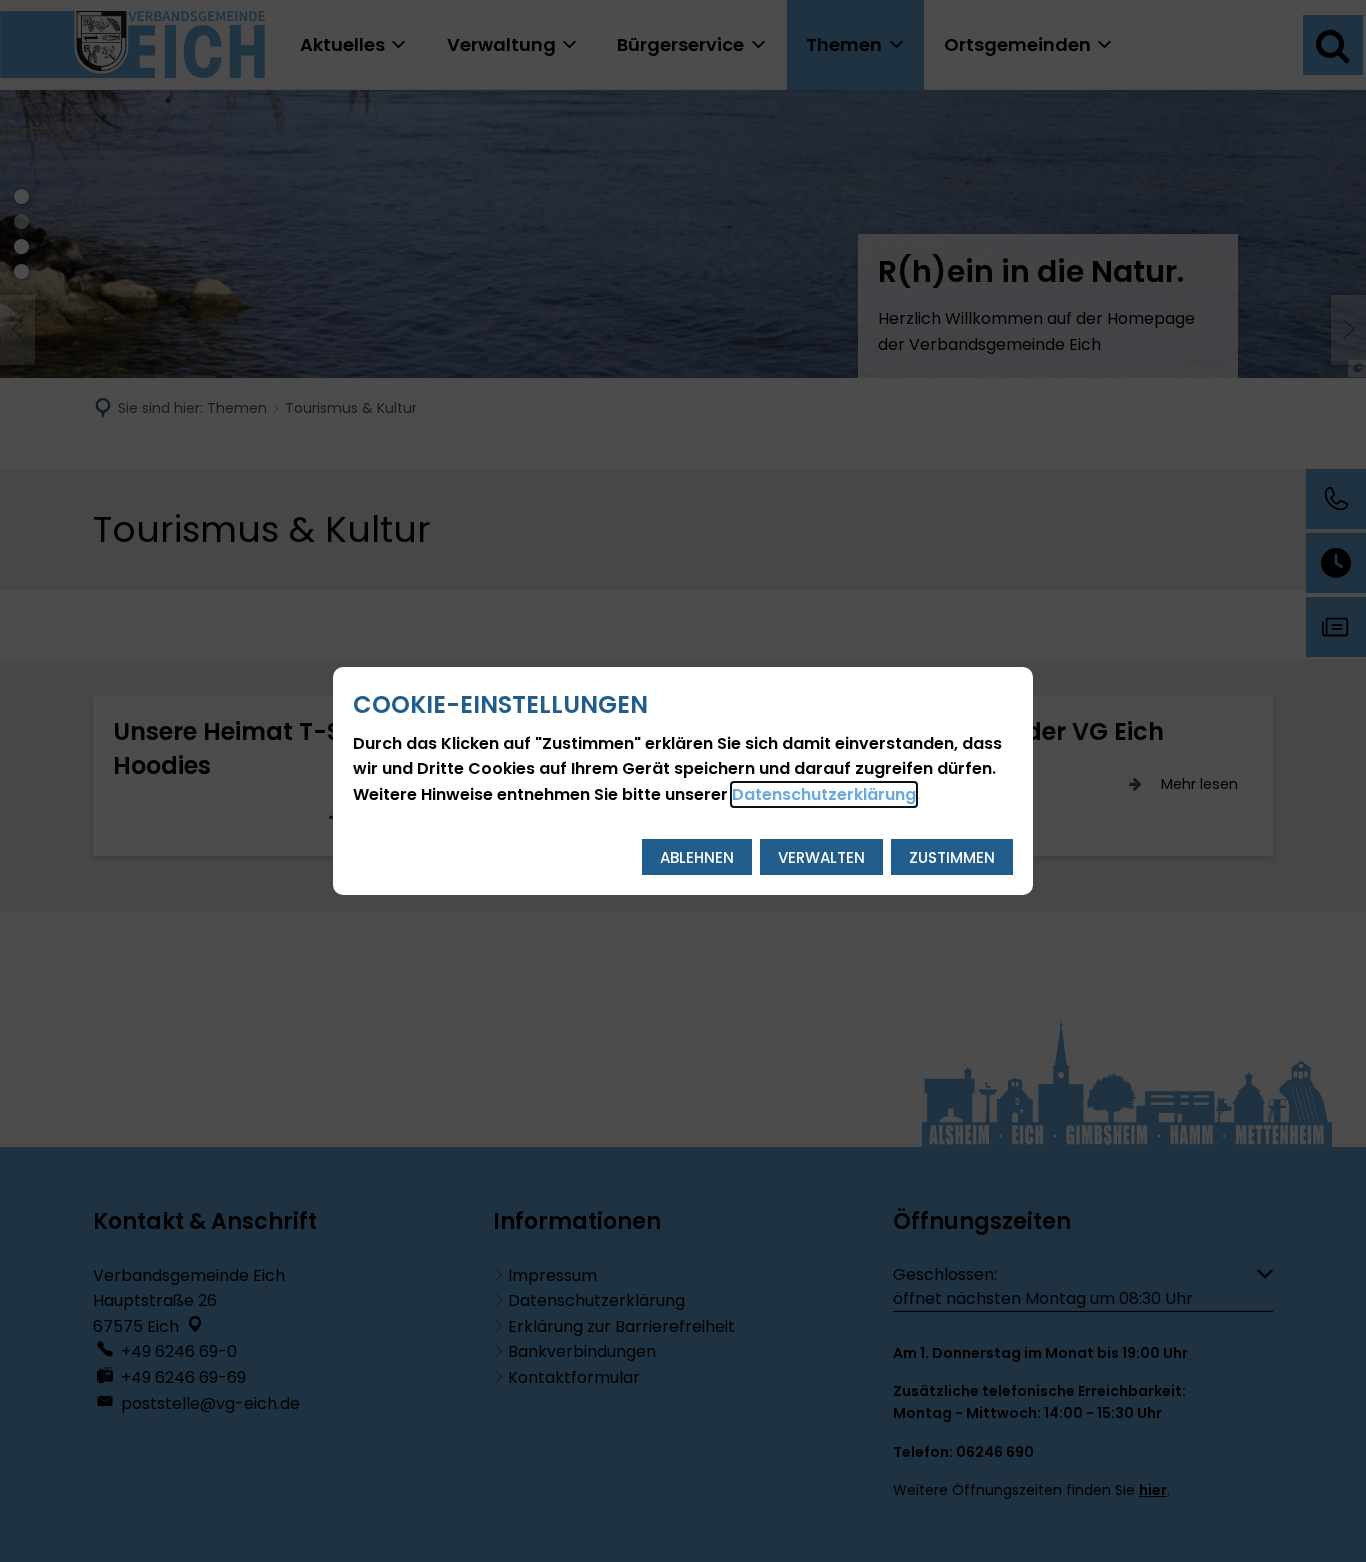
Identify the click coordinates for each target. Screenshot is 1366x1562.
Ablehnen (697, 857)
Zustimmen (952, 857)
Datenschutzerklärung (824, 794)
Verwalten (821, 857)
